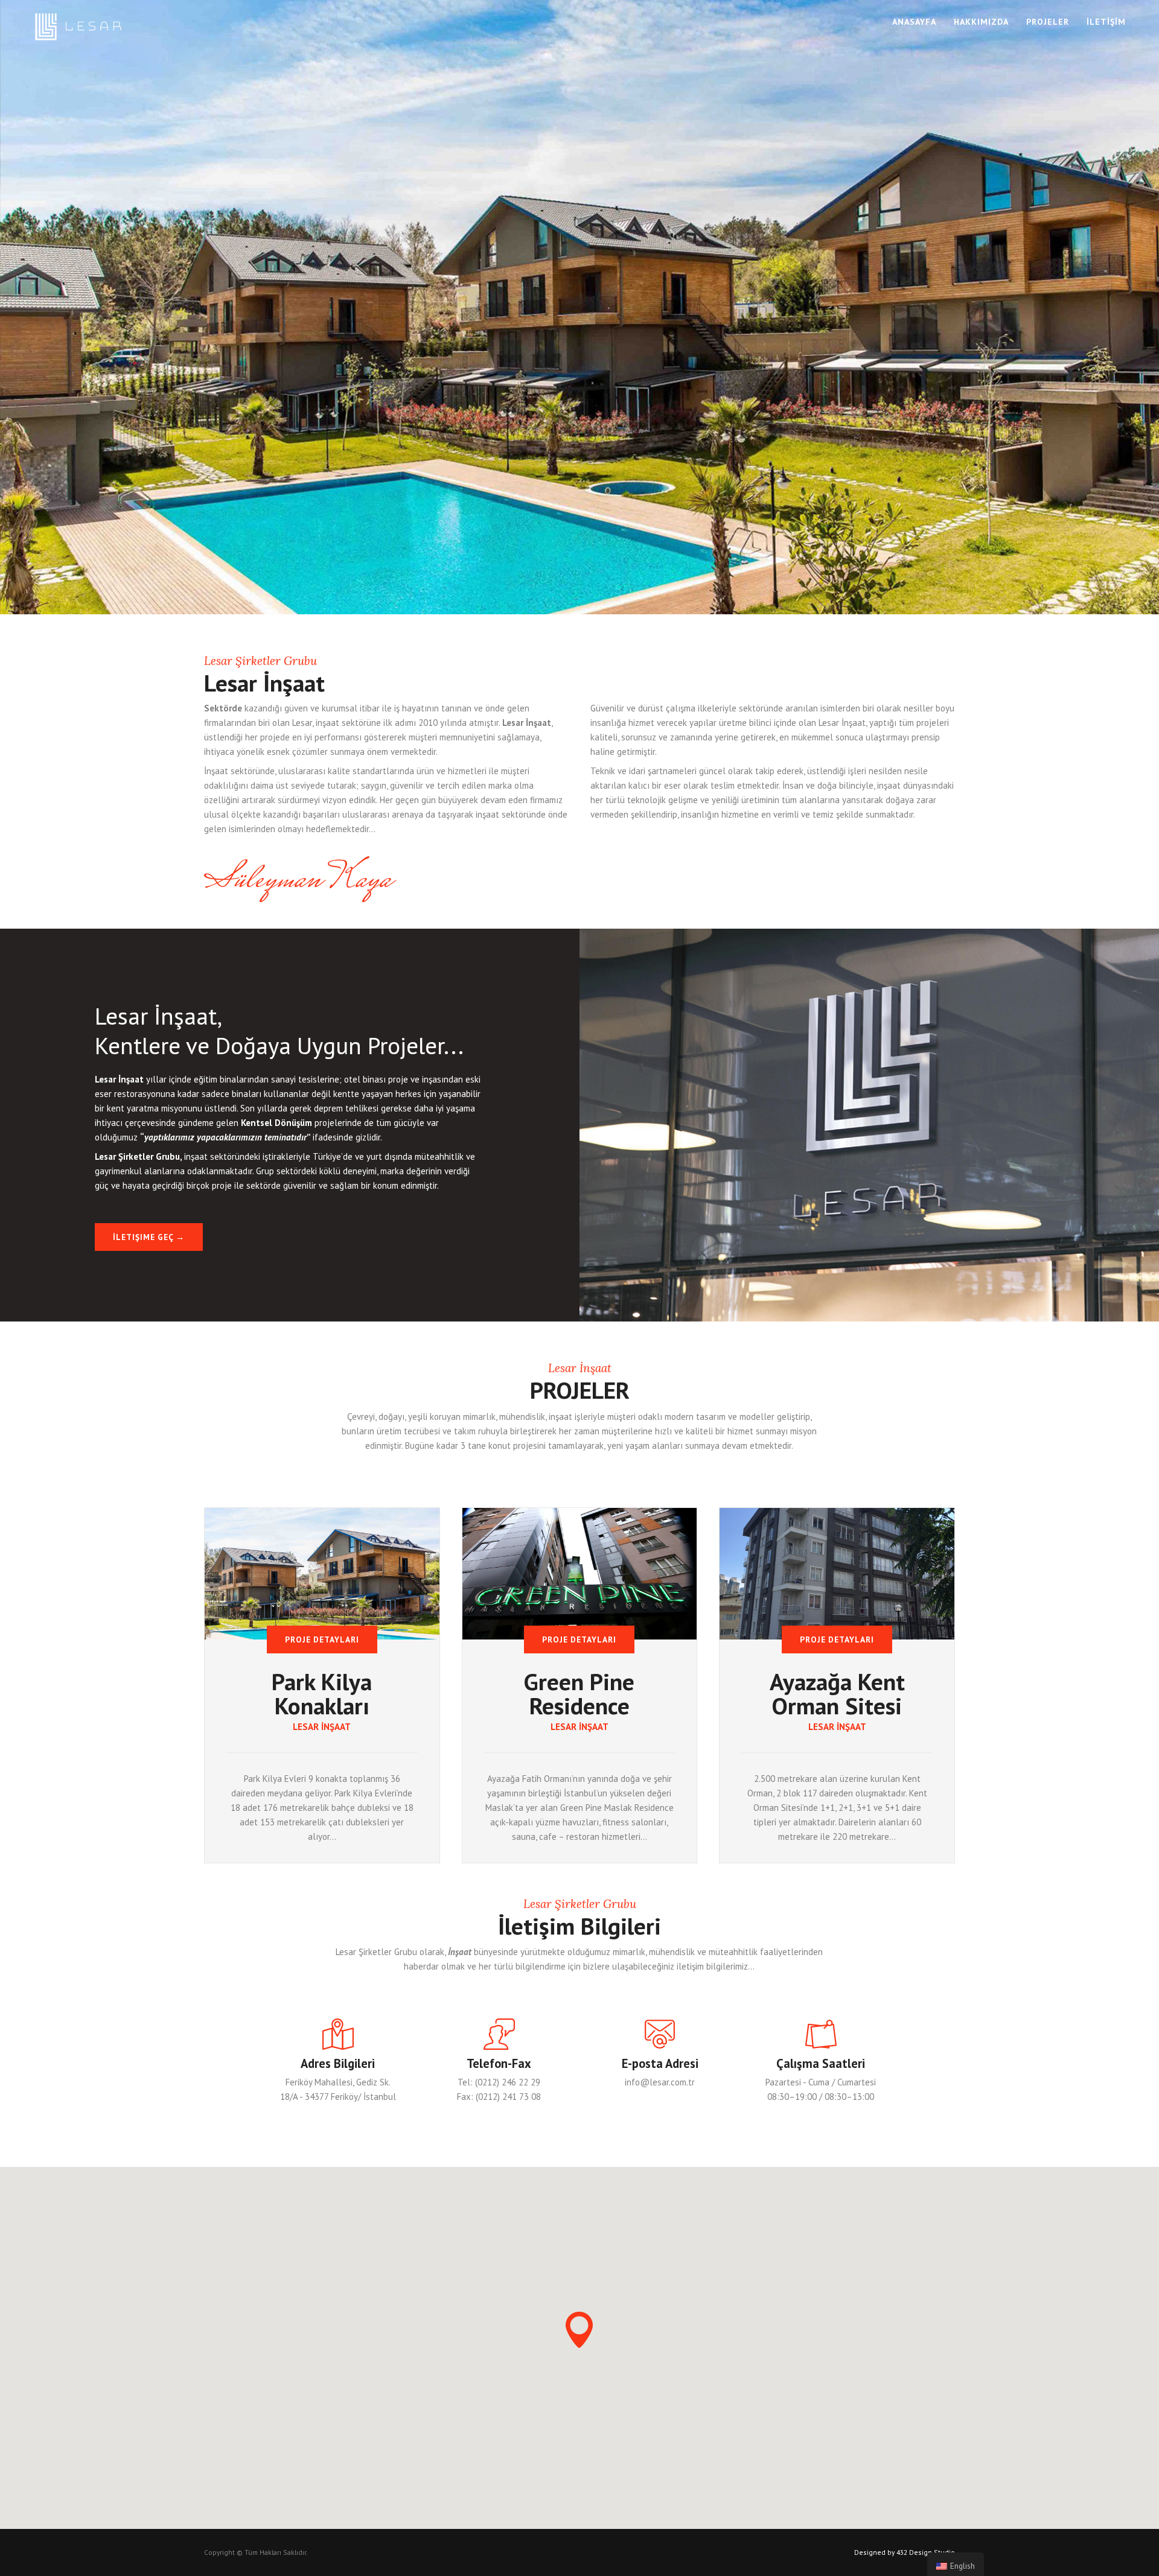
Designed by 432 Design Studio (905, 2552)
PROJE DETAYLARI (322, 1639)
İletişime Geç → (149, 1237)
